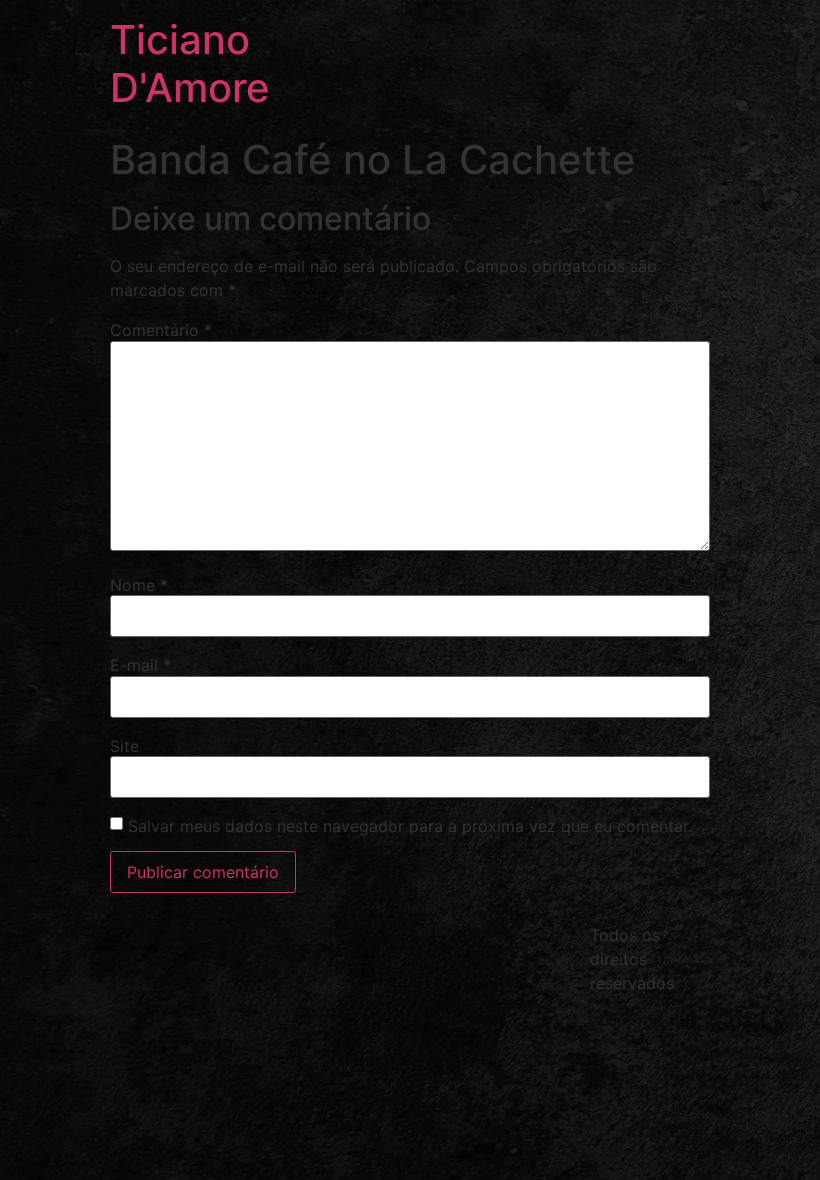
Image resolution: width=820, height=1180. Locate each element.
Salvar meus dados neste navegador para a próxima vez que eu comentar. (410, 826)
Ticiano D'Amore (190, 63)
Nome (139, 585)
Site (124, 746)
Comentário (161, 330)
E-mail (140, 665)
